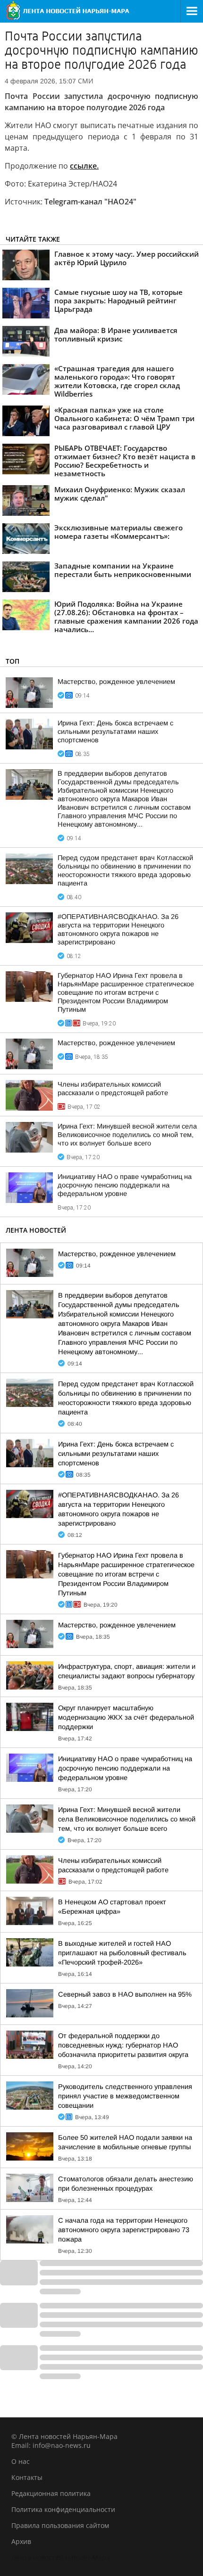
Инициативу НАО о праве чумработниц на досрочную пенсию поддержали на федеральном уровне (125, 1185)
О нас (21, 2461)
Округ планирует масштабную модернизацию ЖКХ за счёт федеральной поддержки (126, 1717)
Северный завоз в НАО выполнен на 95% (125, 1994)
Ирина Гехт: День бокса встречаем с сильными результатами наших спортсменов (115, 731)
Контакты (27, 2477)
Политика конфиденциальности (63, 2509)
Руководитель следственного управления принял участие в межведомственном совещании (125, 2096)
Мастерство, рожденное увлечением (116, 682)
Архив (21, 2541)
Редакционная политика (51, 2493)
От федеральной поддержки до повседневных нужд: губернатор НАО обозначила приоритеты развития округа (123, 2045)
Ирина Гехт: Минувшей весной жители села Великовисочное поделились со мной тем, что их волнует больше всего (127, 1135)
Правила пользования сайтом (60, 2525)
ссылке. (84, 166)
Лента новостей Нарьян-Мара (61, 2557)
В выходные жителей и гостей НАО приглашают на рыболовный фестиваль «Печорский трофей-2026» (122, 1953)
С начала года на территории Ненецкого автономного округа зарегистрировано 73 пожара (124, 2230)
